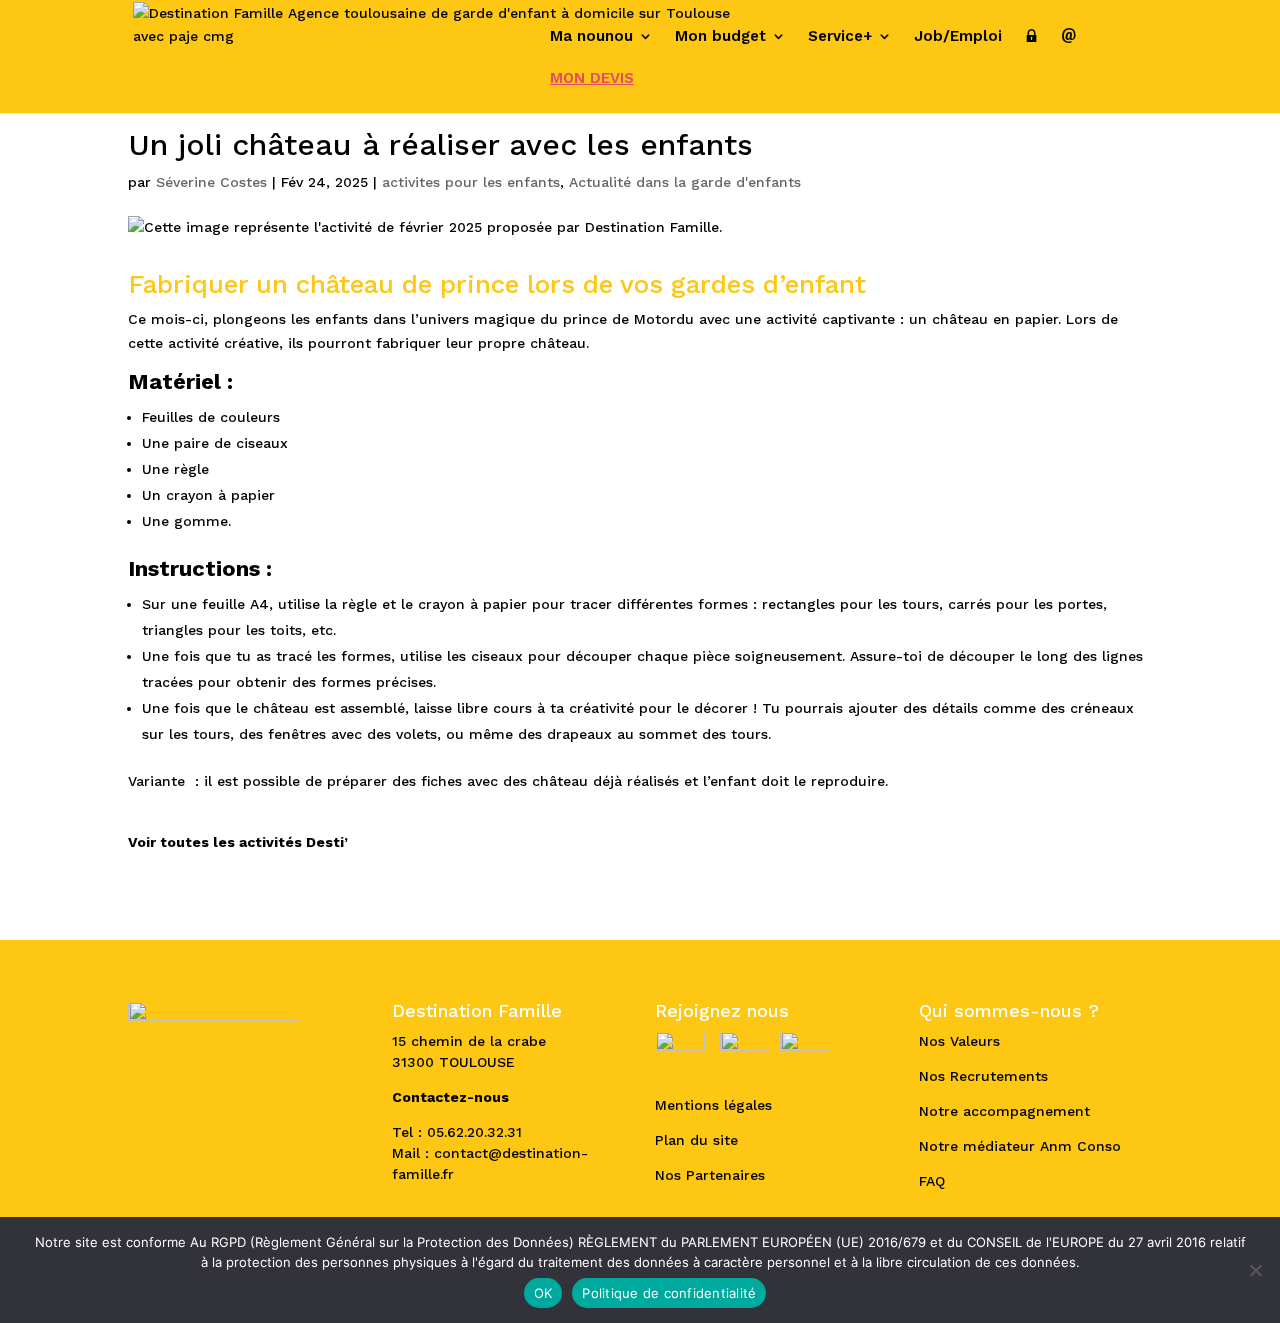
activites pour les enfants (471, 182)
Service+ (840, 37)
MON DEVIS (592, 79)
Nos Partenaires (710, 1175)
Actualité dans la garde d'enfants (685, 182)
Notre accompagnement (1004, 1111)
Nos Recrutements (983, 1076)
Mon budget (720, 37)
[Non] (1255, 1270)
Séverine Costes (211, 182)
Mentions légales (713, 1105)
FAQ (932, 1181)
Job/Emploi (958, 37)
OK (543, 1293)
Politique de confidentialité (669, 1293)
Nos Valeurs (959, 1041)
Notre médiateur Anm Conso (1020, 1146)
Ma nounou (591, 37)
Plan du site (696, 1140)
